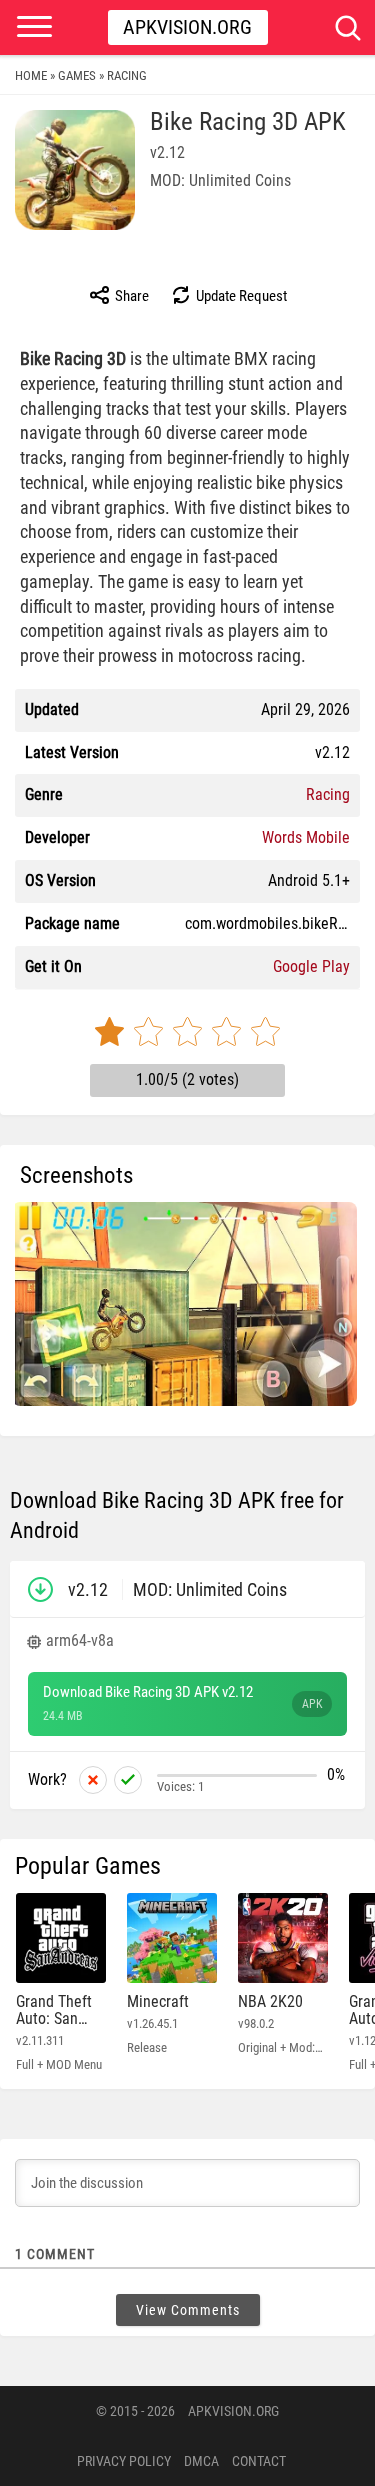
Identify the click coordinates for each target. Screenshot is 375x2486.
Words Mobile (306, 837)
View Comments (188, 2310)
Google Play (311, 966)
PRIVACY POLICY (124, 2461)
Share (130, 296)
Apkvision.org (187, 27)
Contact (259, 2461)
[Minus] (93, 1780)
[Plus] (128, 1780)
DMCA (201, 2461)
